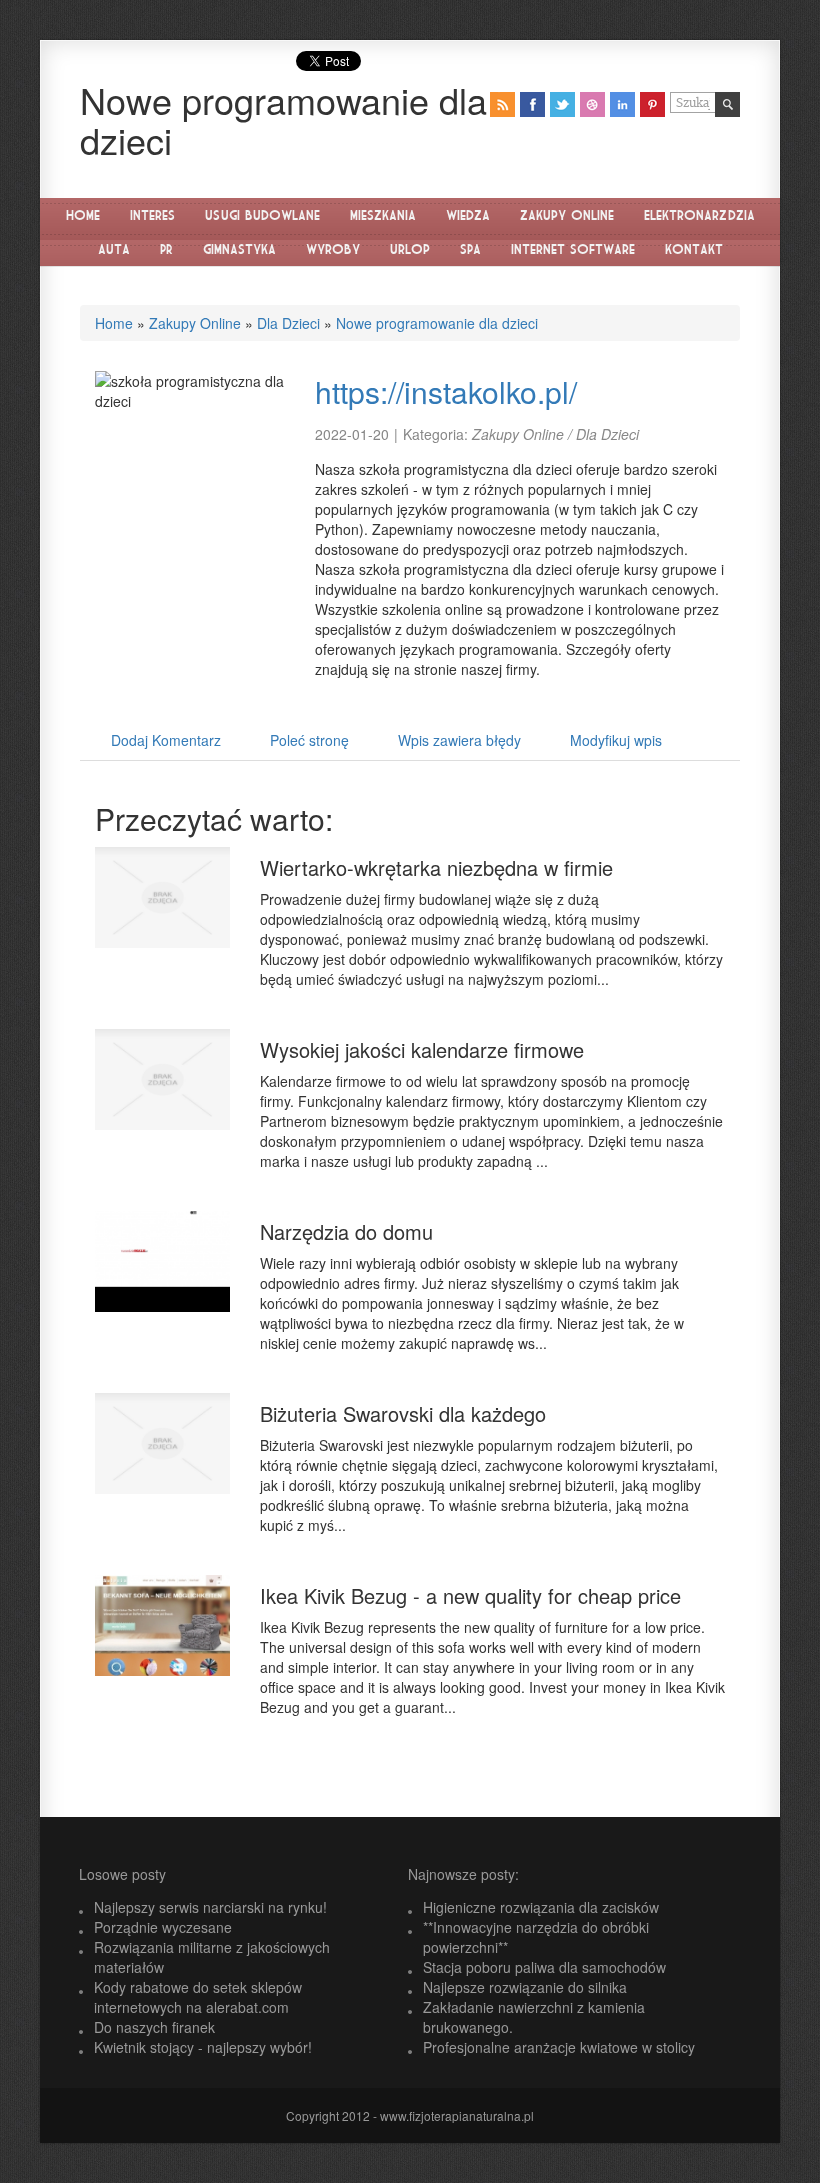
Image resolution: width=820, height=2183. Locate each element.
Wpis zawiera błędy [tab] (459, 740)
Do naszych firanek (154, 2027)
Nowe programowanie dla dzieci (437, 323)
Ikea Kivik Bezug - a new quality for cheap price (470, 1595)
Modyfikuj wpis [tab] (616, 740)
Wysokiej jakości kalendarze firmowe (422, 1049)
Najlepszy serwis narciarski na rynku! (210, 1907)
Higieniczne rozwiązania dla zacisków (541, 1907)
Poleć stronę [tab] (309, 740)
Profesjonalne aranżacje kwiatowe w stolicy (559, 2047)
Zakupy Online (195, 323)
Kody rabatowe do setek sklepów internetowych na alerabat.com (198, 1997)
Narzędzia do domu (346, 1231)
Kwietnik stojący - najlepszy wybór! (203, 2047)
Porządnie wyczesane (163, 1927)
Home (114, 323)
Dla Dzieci (288, 323)
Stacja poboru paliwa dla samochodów (544, 1967)
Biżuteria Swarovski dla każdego (403, 1413)
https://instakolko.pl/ (446, 391)
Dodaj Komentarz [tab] (166, 740)
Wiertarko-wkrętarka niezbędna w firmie (436, 867)
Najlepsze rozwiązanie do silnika (525, 1987)
